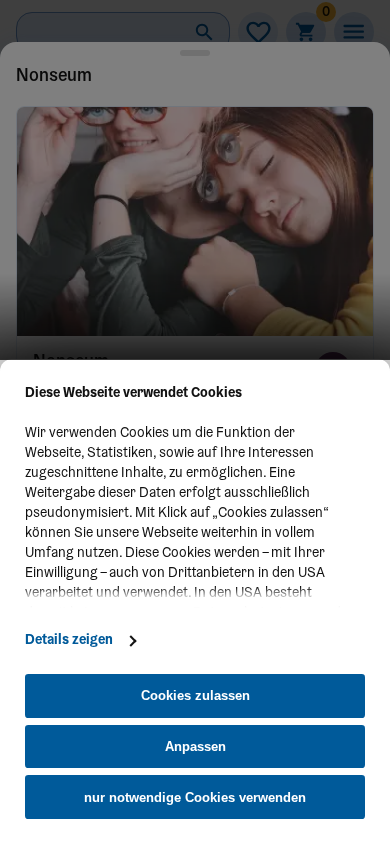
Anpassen (195, 746)
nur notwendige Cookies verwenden (195, 797)
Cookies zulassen (195, 695)
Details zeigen (69, 641)
